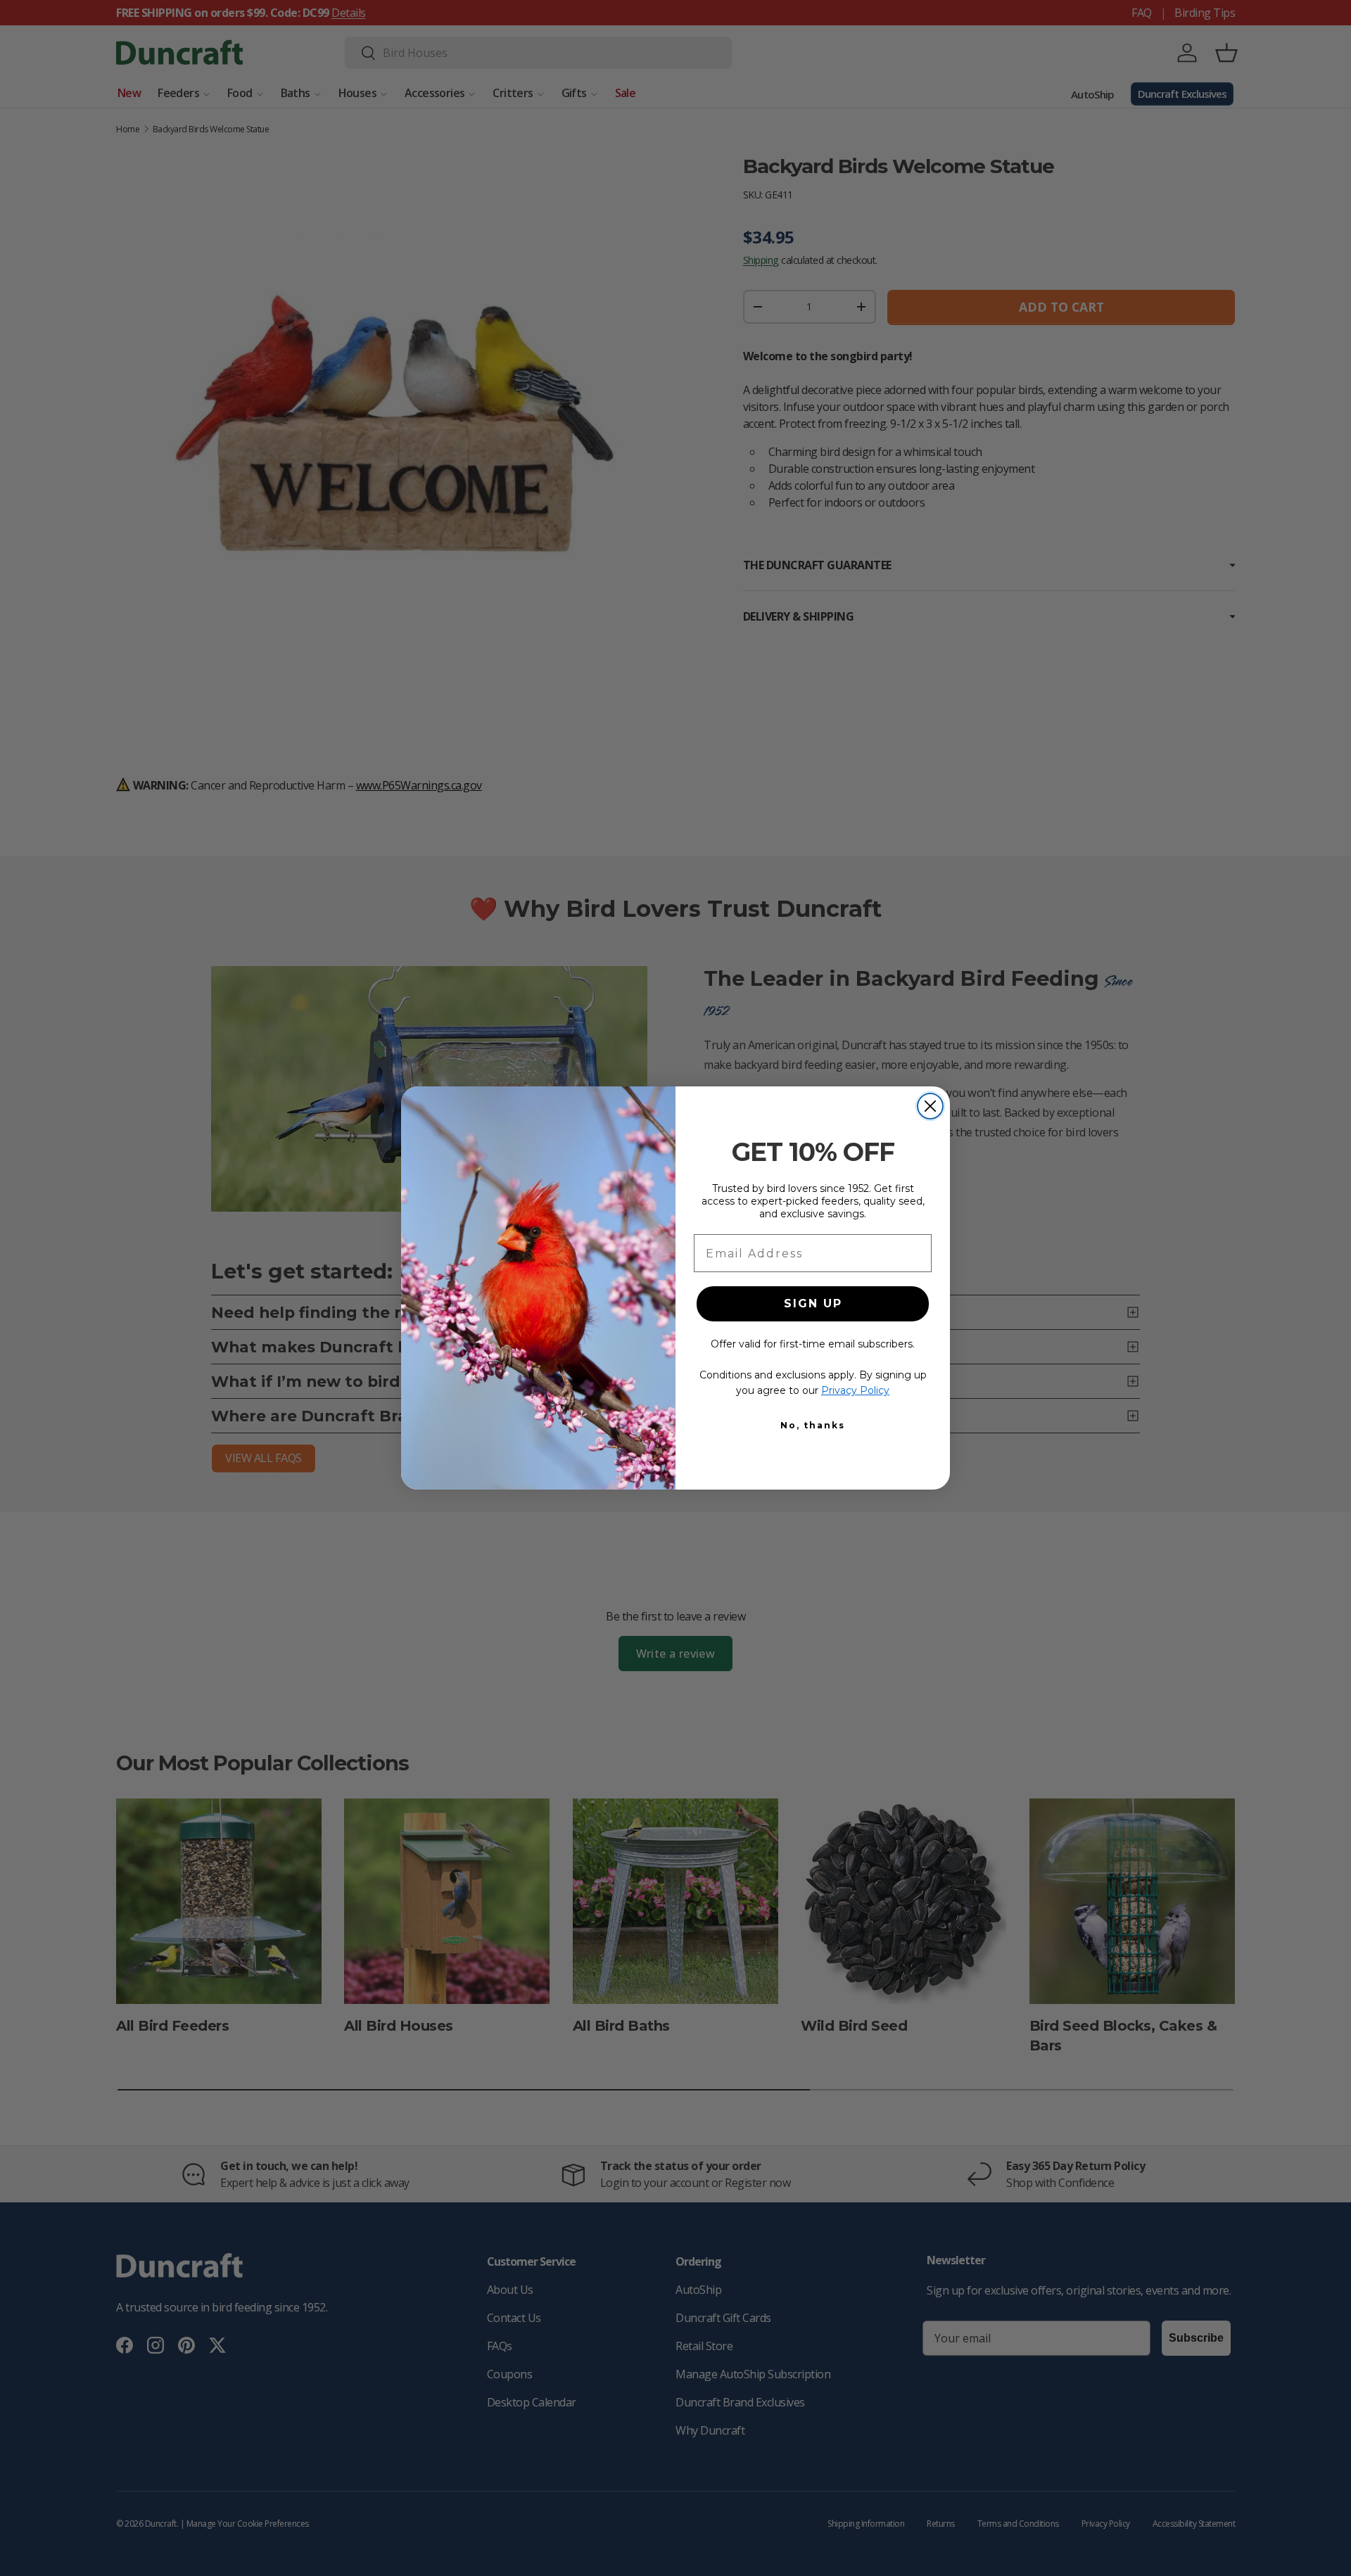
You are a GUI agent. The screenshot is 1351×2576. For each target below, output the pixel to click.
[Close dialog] (930, 1106)
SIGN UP (813, 1303)
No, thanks (813, 1425)
